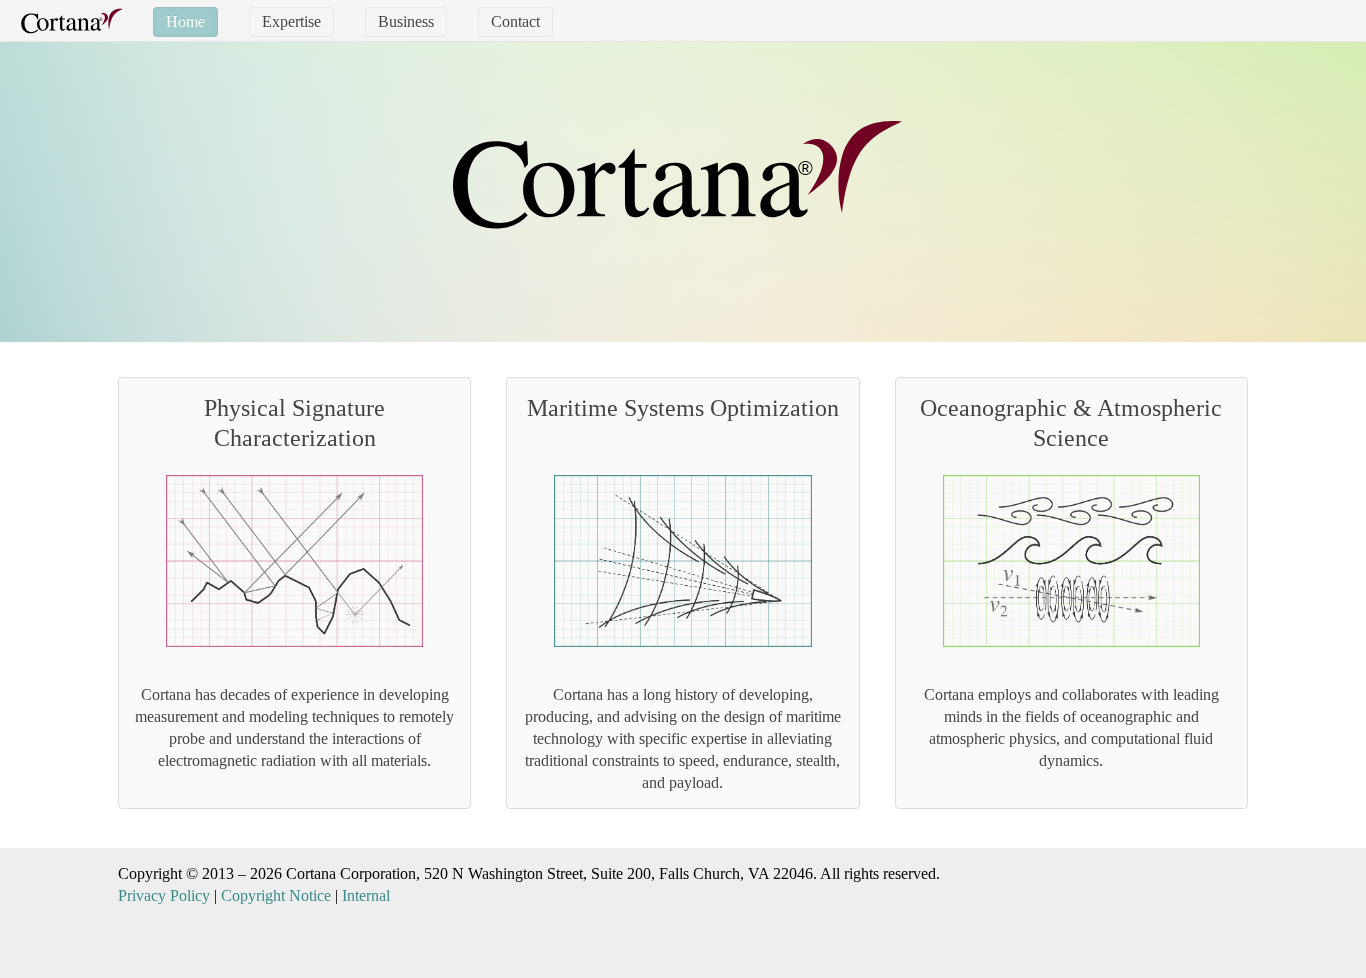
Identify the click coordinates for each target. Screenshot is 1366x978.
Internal (366, 895)
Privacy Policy (164, 895)
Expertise (291, 21)
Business (406, 21)
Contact (515, 21)
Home (185, 21)
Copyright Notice (276, 895)
